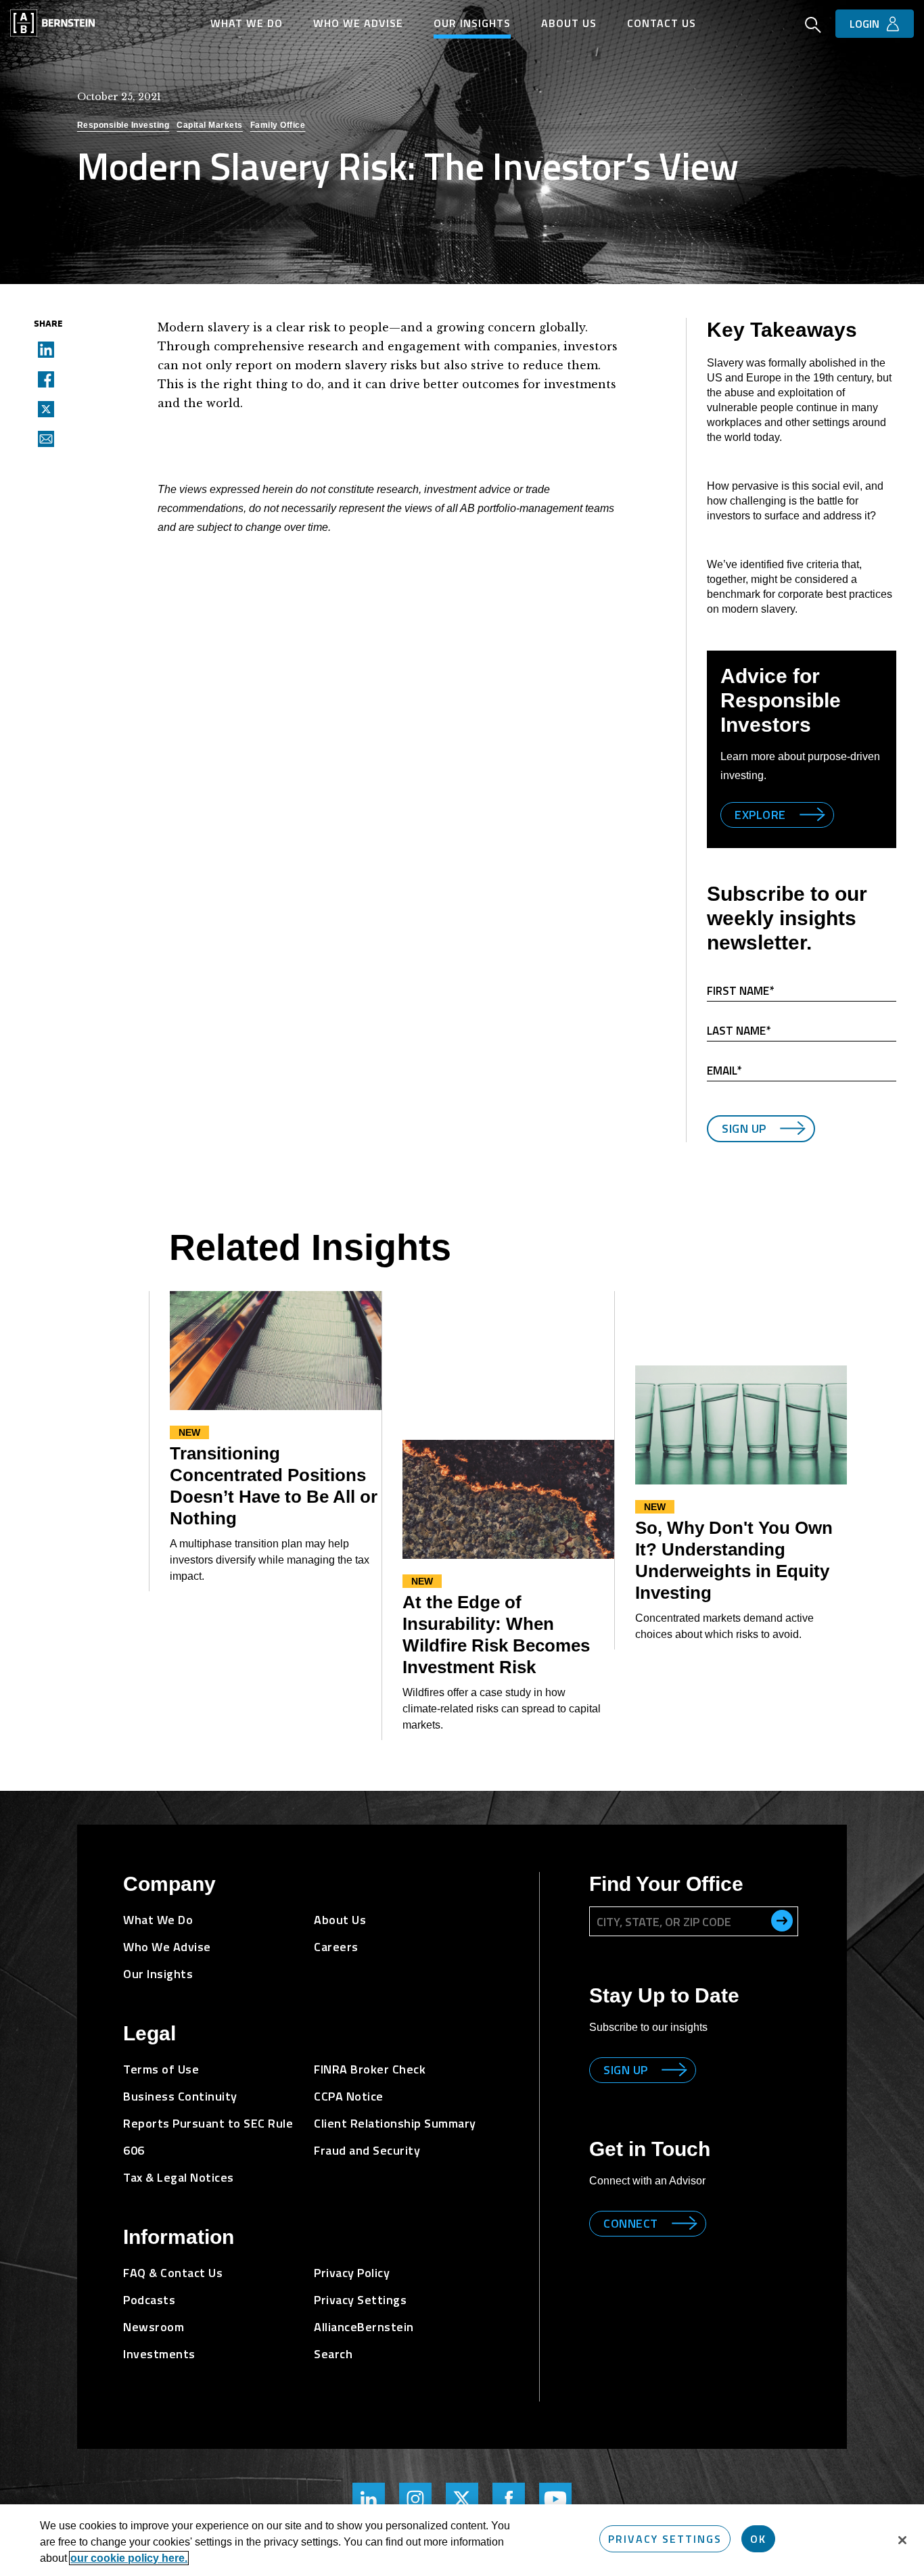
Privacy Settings (665, 2539)
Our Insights (472, 23)
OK (758, 2539)
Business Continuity (180, 2096)
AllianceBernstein (364, 2327)
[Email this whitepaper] (42, 438)
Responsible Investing (123, 125)
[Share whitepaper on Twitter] (42, 408)
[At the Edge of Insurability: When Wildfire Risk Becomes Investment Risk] (508, 1499)
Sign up (626, 2070)
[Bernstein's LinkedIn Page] (369, 2499)
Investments (159, 2354)
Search (333, 2354)
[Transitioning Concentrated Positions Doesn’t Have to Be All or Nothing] (276, 1351)
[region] (462, 2540)
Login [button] (864, 24)
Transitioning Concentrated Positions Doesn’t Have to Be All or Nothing (274, 1486)
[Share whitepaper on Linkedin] (42, 349)
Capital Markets (210, 125)
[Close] (902, 2540)
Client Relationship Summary (395, 2123)
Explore (760, 815)
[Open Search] (813, 26)
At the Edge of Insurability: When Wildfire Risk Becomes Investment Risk (496, 1635)
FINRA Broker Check (370, 2069)
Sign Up (744, 1128)
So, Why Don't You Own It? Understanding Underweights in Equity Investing (734, 1560)
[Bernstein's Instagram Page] (415, 2499)
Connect (631, 2223)
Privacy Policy (352, 2273)
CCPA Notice (349, 2096)
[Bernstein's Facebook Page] (509, 2499)
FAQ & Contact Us (173, 2273)
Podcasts (149, 2300)
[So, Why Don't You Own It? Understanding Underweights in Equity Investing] (741, 1425)
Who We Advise (358, 23)
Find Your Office (666, 1884)
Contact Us (662, 23)
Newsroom (154, 2327)
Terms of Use (161, 2069)
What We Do (247, 23)
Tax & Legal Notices (179, 2177)
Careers (336, 1947)
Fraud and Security (367, 2150)
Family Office (278, 125)
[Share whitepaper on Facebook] (42, 379)
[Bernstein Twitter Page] (462, 2499)
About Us (569, 23)
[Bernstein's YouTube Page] (555, 2499)
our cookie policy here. (129, 2558)
